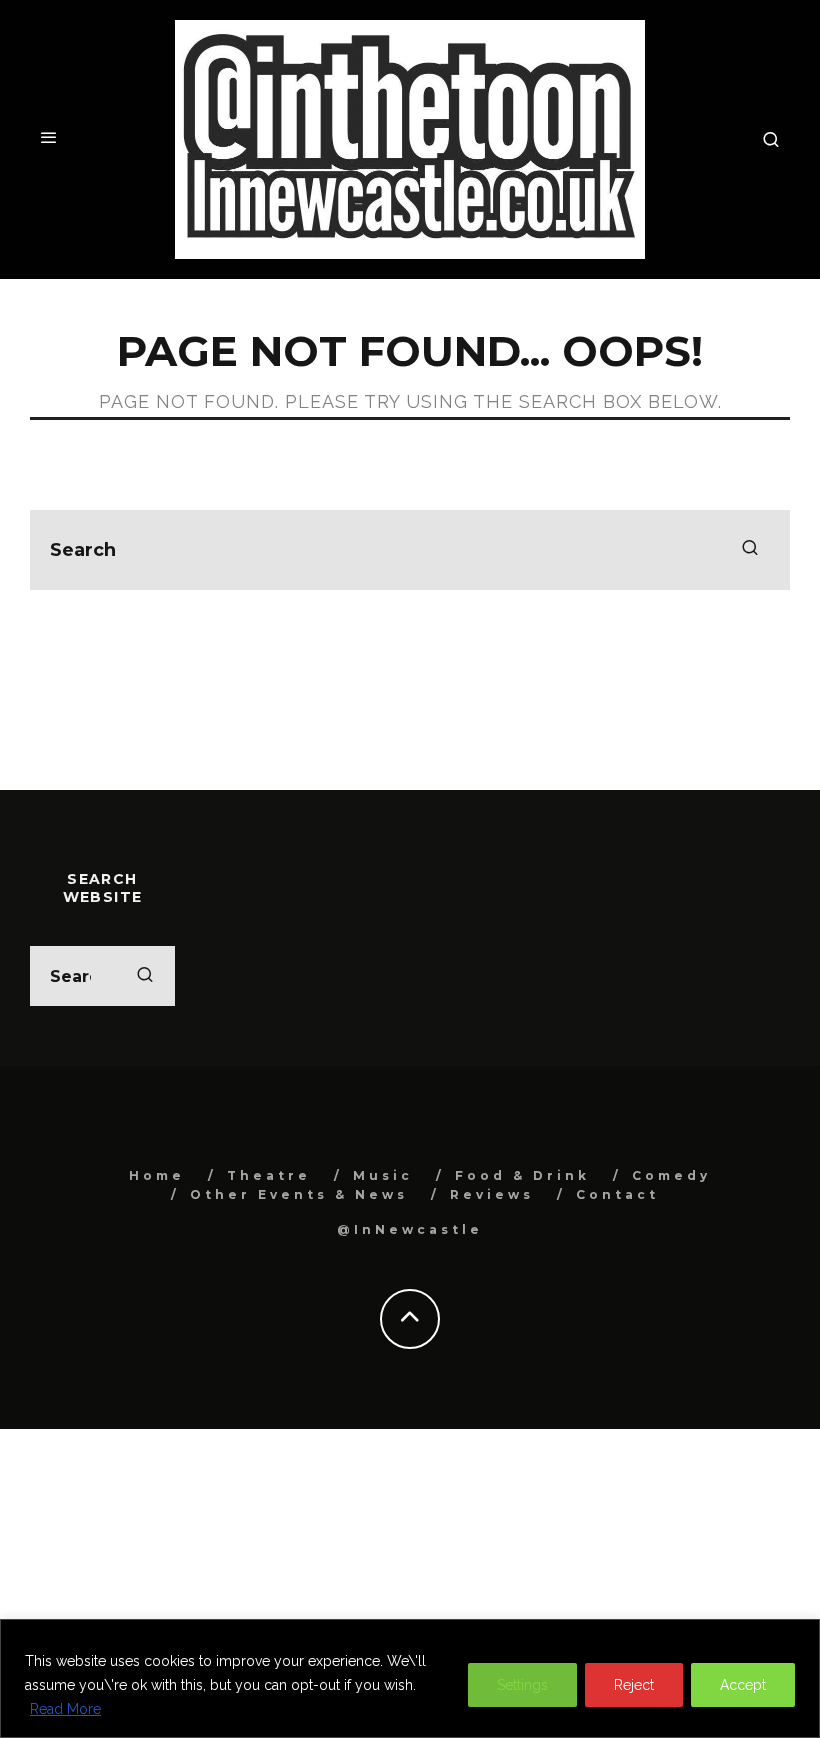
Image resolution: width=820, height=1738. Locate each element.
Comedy (671, 1175)
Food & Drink (522, 1175)
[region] (410, 1678)
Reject (634, 1685)
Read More (65, 1709)
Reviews (492, 1194)
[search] (750, 550)
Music (383, 1175)
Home (157, 1175)
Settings (522, 1685)
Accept (743, 1685)
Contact (617, 1194)
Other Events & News (299, 1194)
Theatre (269, 1175)
